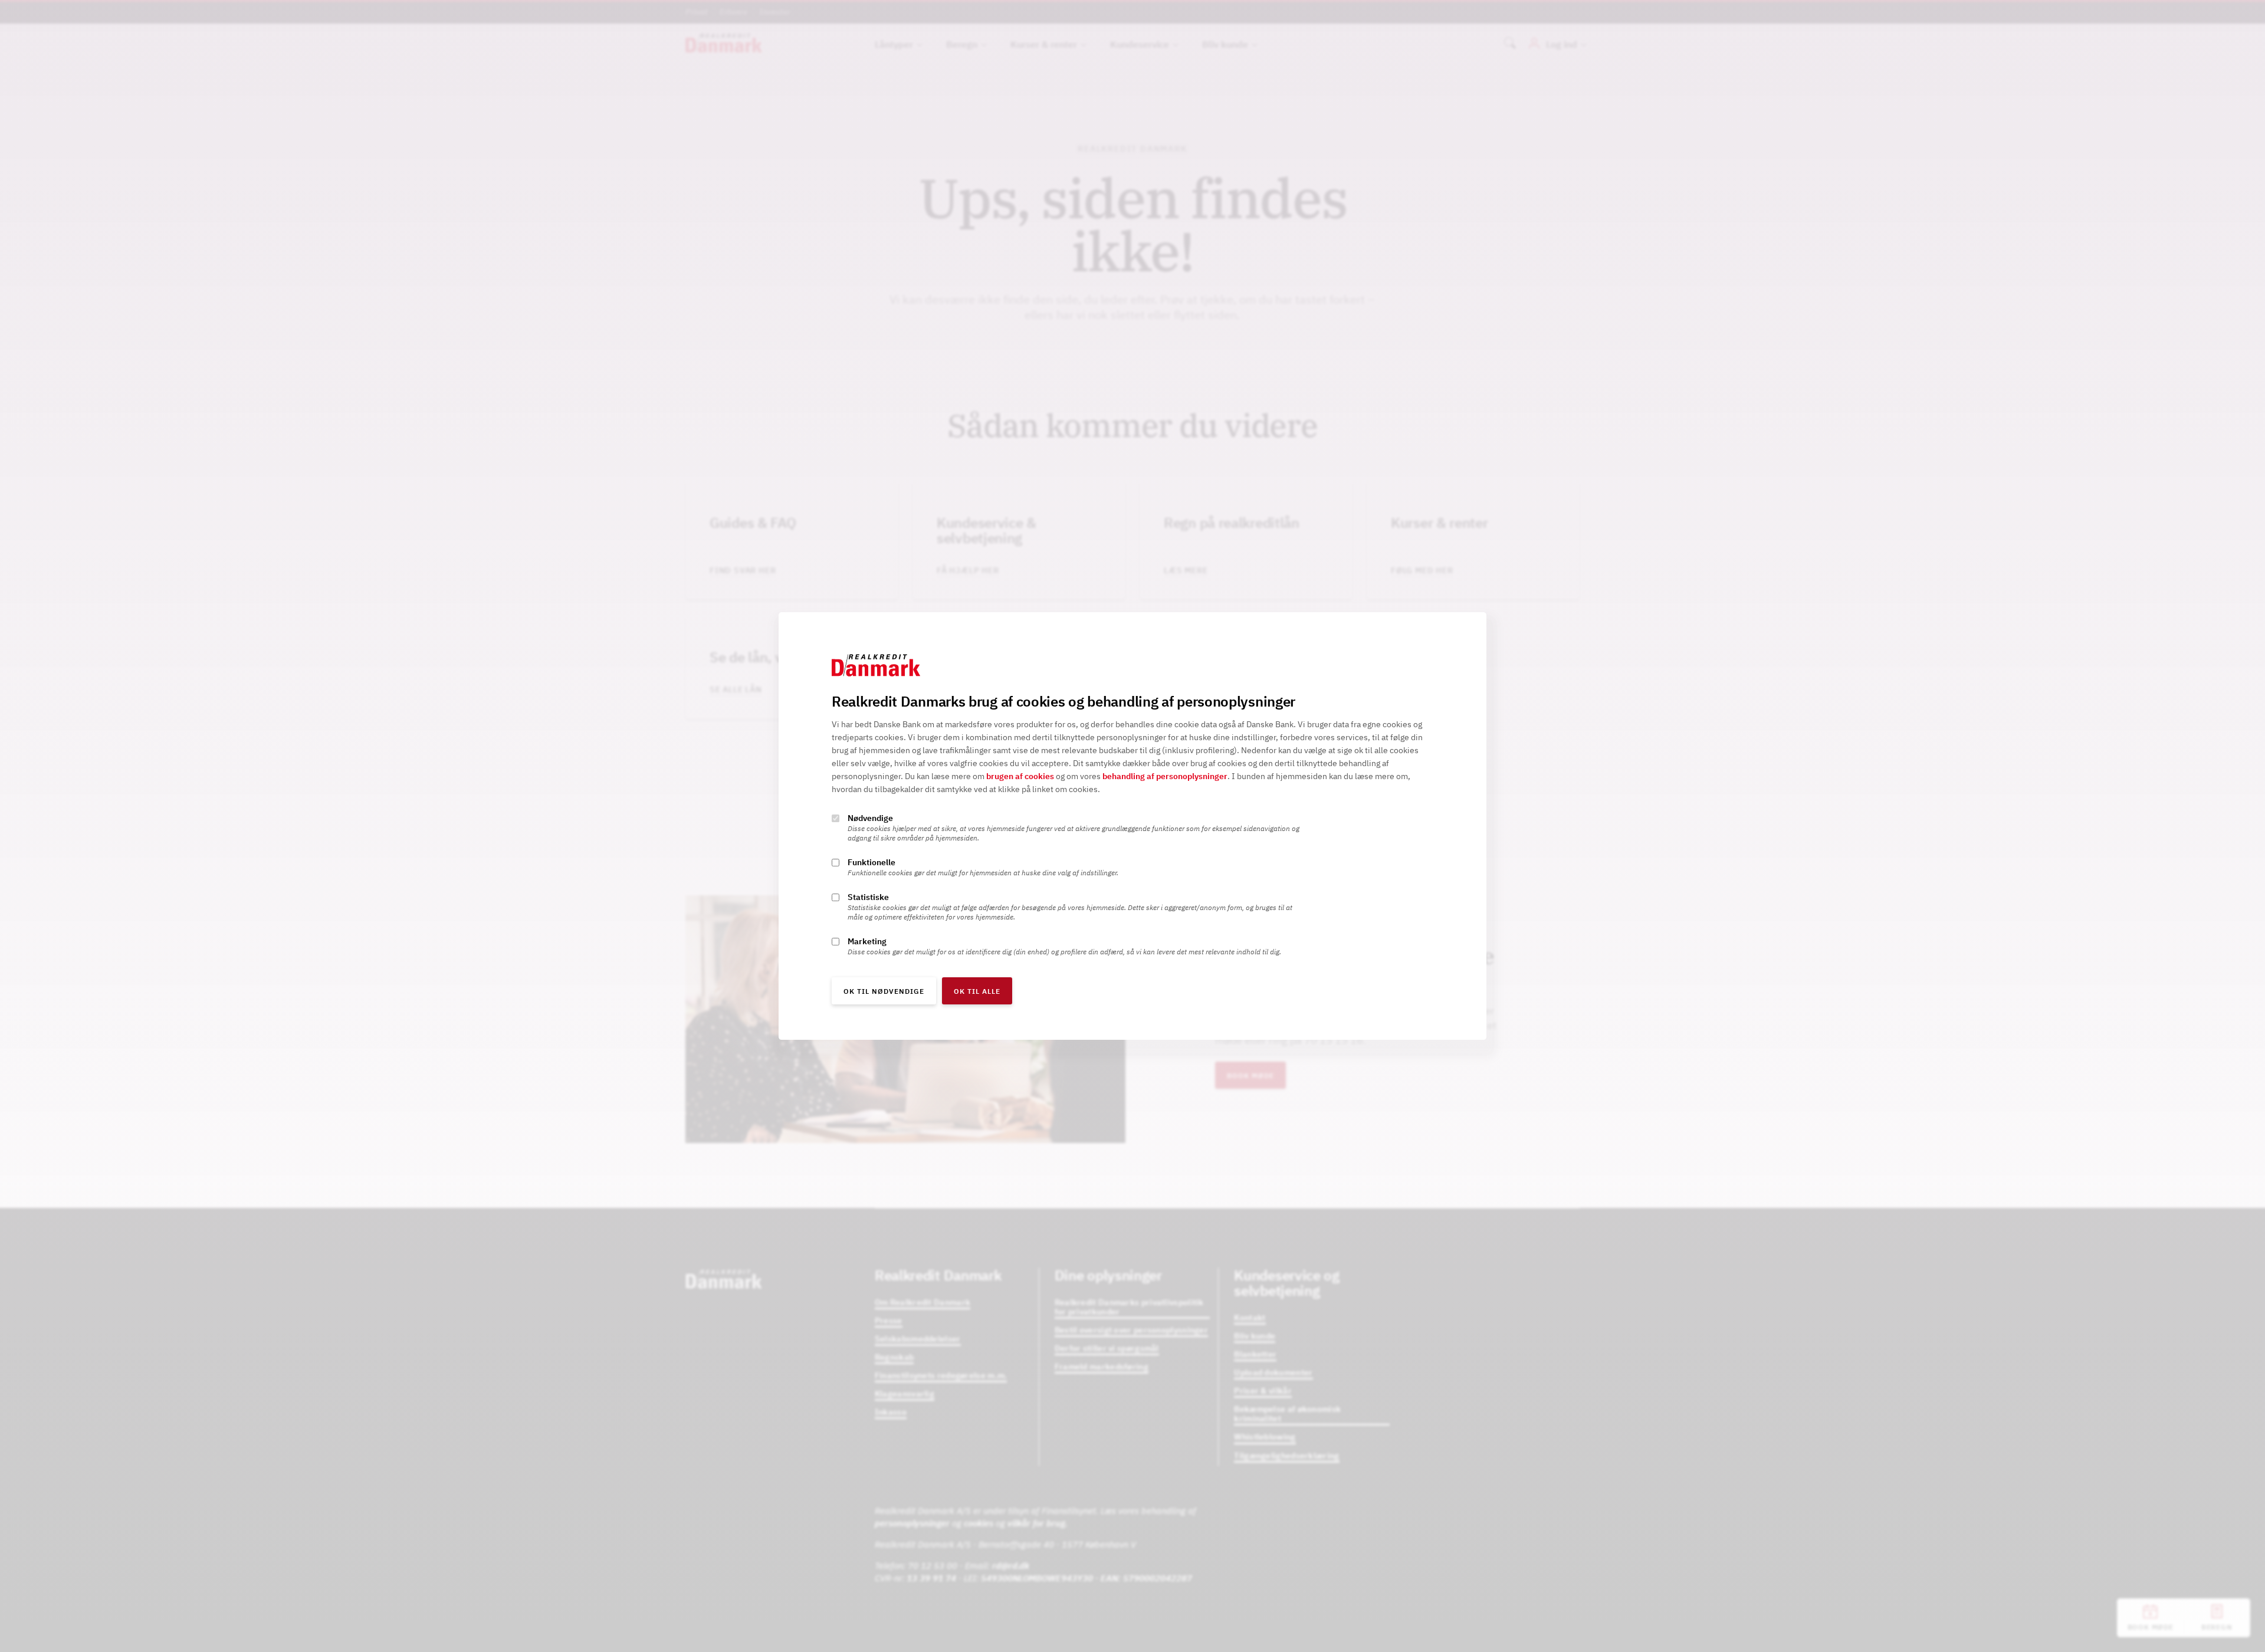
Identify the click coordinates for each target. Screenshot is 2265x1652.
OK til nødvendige (884, 991)
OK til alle (977, 991)
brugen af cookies (1020, 776)
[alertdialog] (1132, 826)
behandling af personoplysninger (1165, 776)
